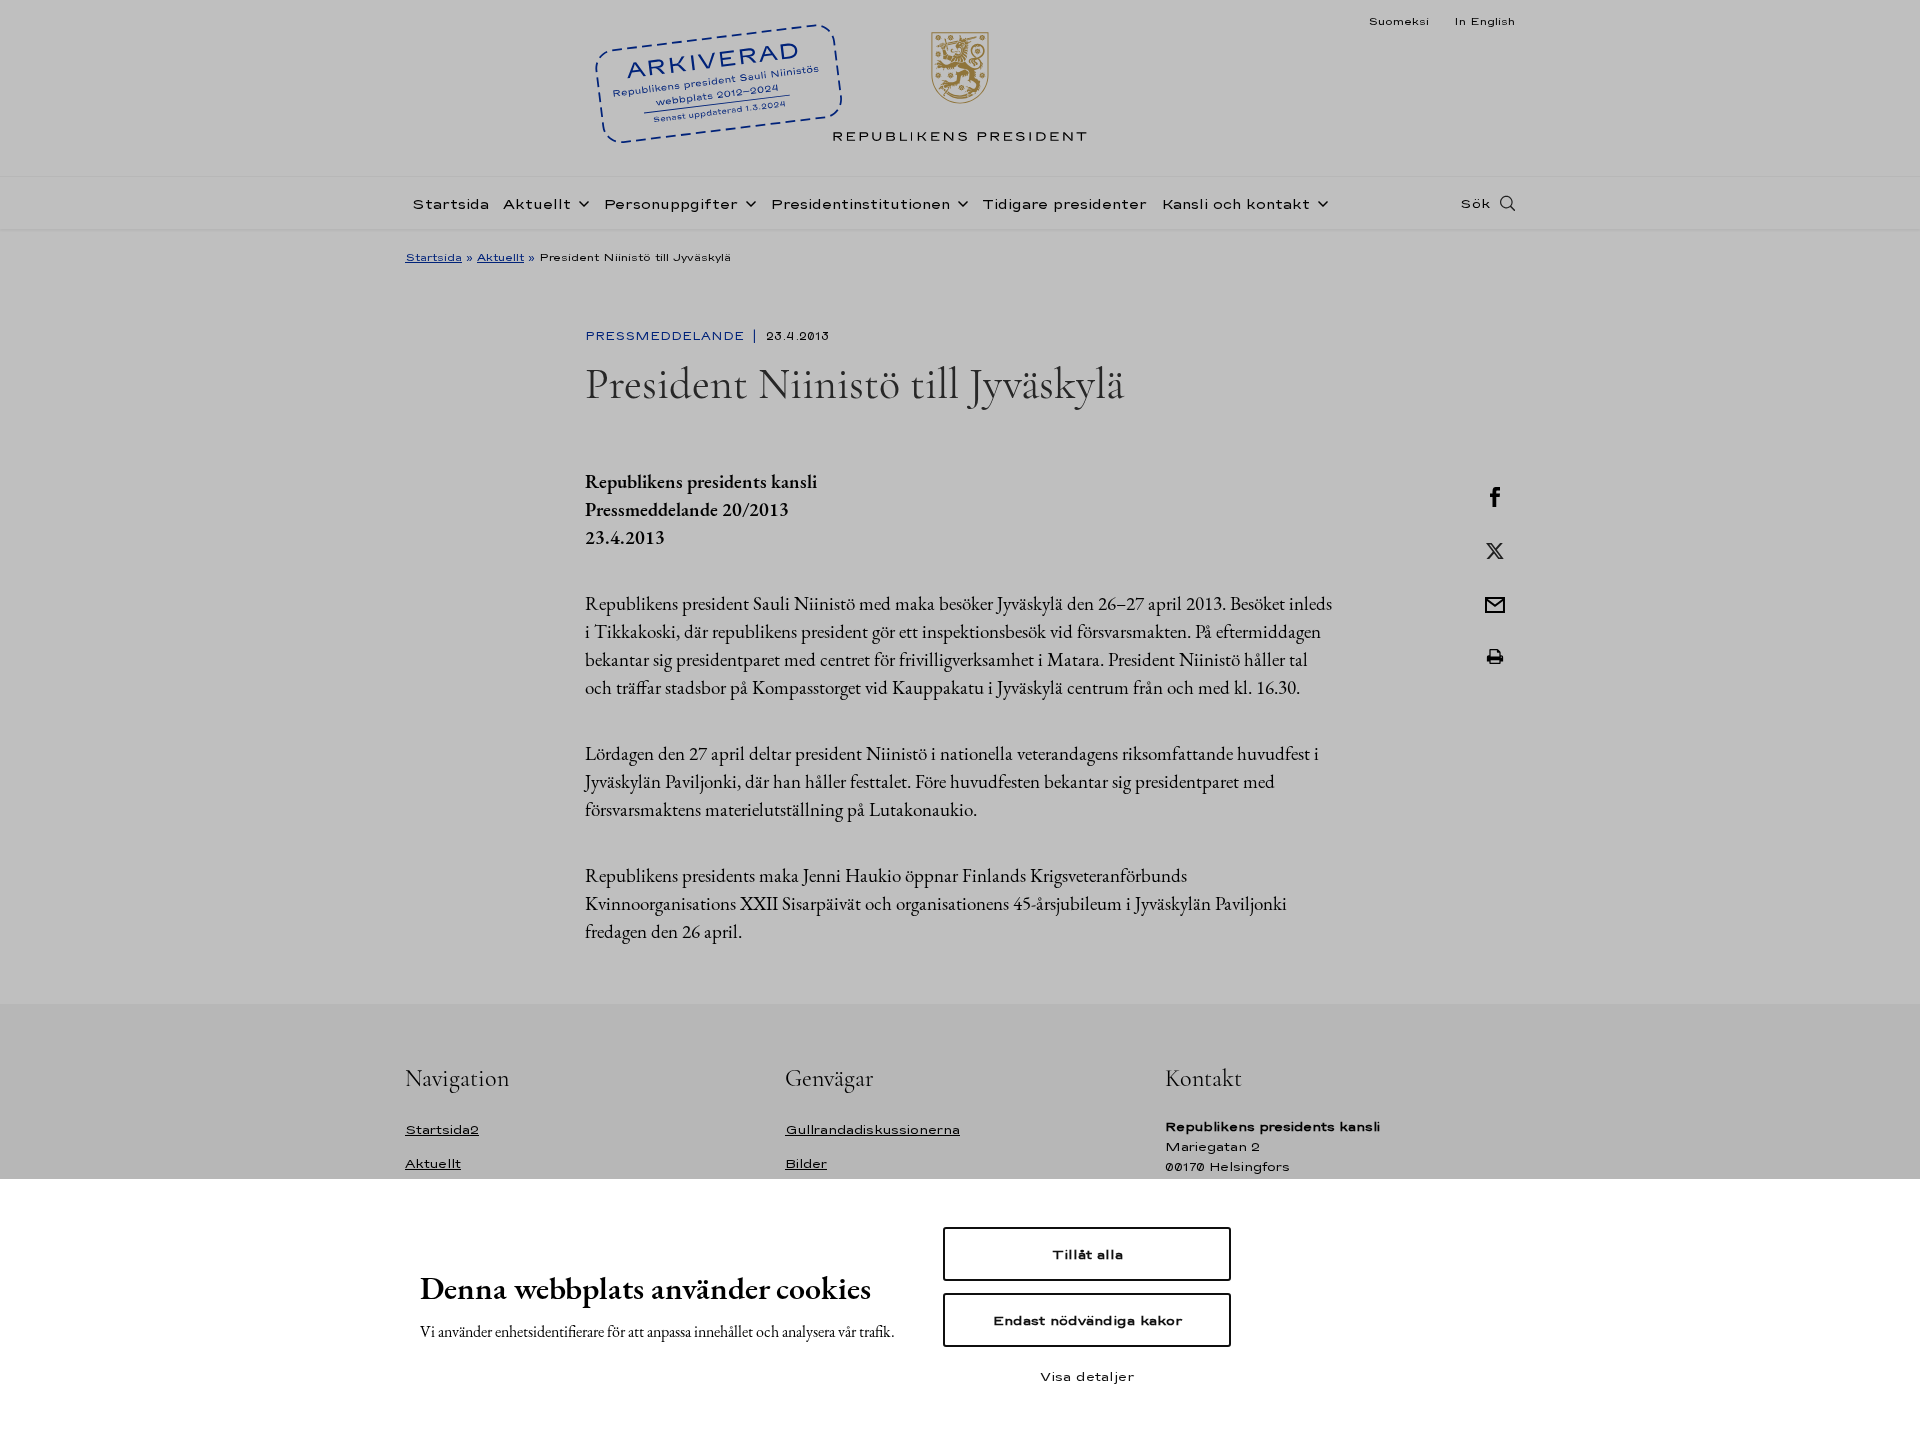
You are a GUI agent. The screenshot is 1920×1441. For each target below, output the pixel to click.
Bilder (806, 1163)
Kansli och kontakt (1235, 203)
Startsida (450, 203)
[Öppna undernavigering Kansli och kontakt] (1319, 202)
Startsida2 (442, 1129)
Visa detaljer (1087, 1376)
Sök (1475, 203)
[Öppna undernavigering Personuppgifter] (747, 202)
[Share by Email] (1495, 603)
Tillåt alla (1087, 1254)
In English (1484, 21)
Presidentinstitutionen (860, 203)
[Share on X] (1495, 549)
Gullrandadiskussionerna (872, 1129)
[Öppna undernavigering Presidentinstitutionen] (959, 202)
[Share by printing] (1495, 657)
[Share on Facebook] (1495, 495)
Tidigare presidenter (1064, 203)
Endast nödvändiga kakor (1087, 1320)
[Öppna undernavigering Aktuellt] (580, 202)
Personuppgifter (670, 203)
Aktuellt (537, 203)
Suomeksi (1398, 21)
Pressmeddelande (666, 336)
